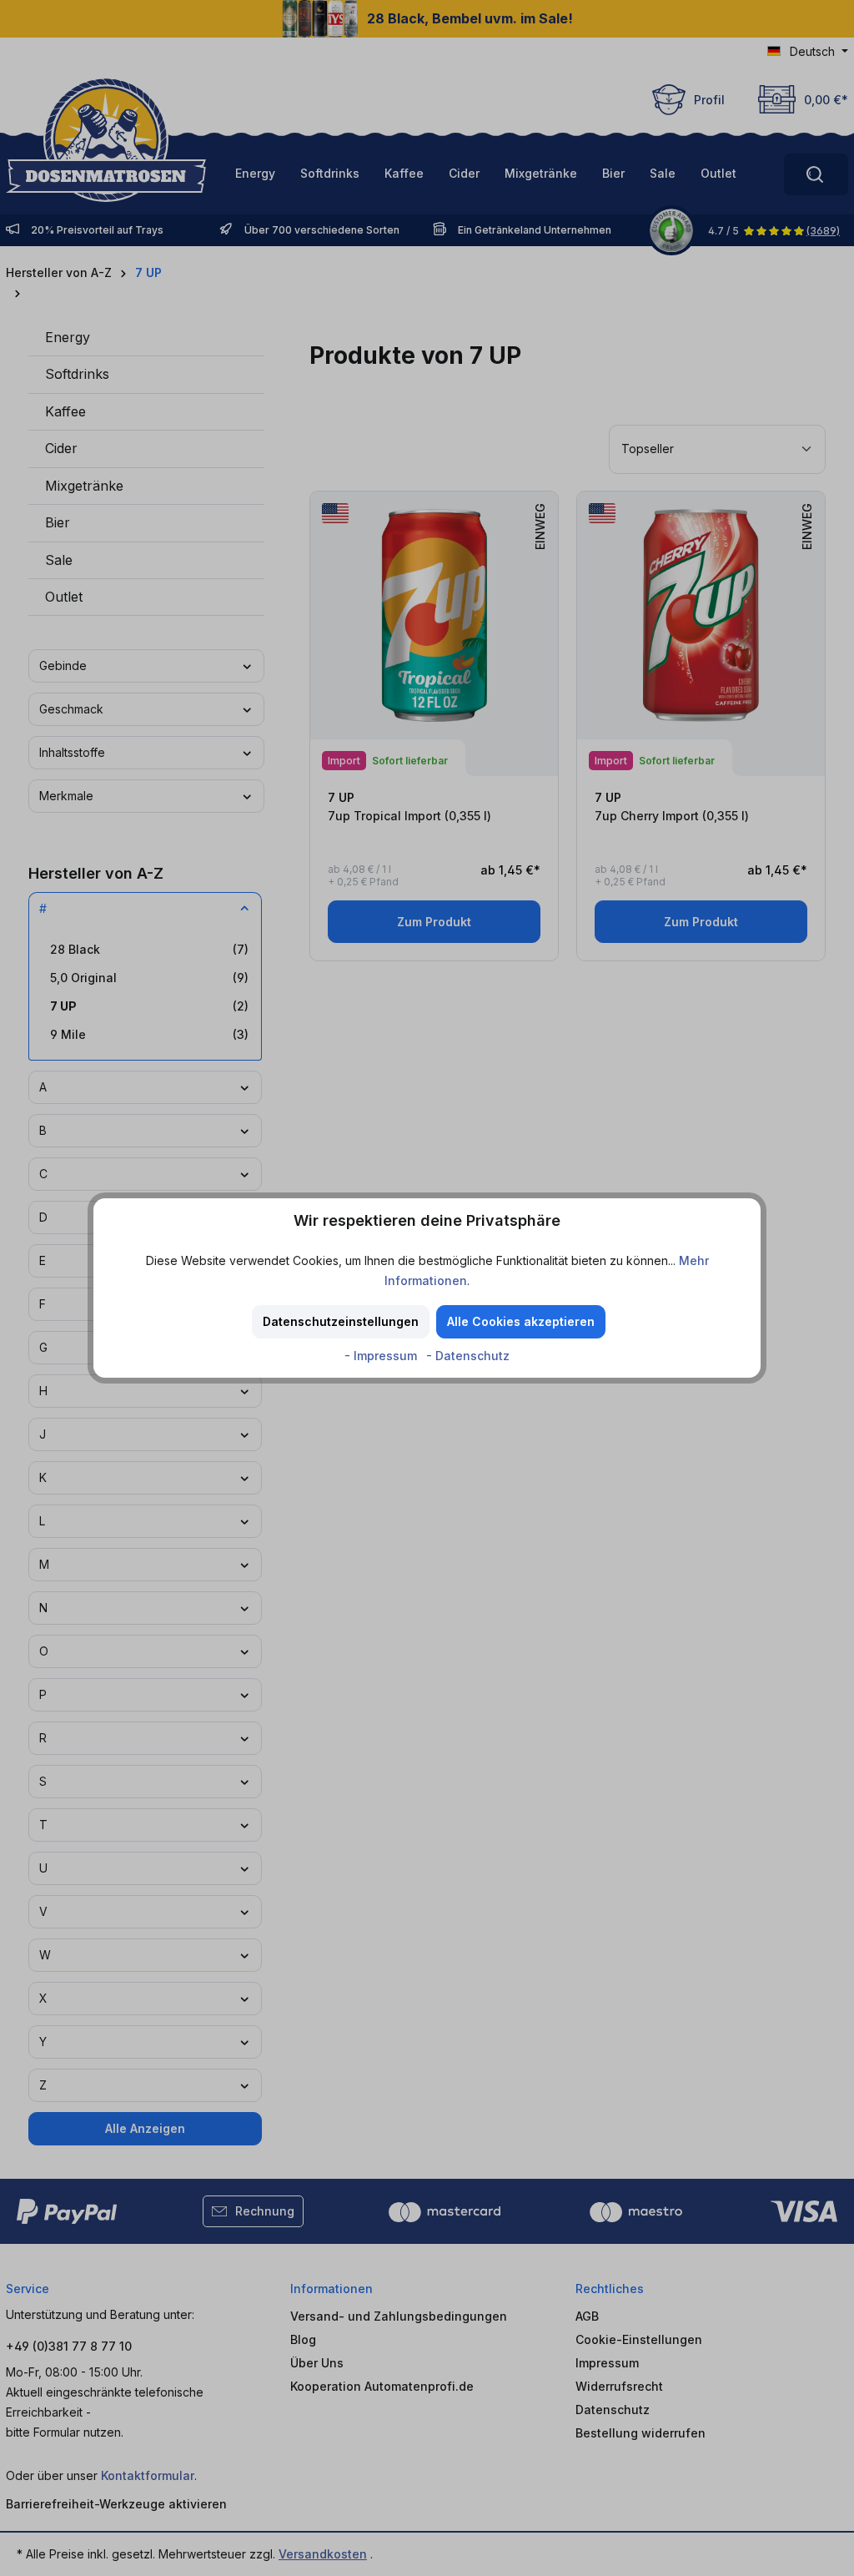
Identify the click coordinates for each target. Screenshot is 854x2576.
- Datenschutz (468, 1356)
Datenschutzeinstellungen (341, 1321)
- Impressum (382, 1356)
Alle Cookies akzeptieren (521, 1321)
